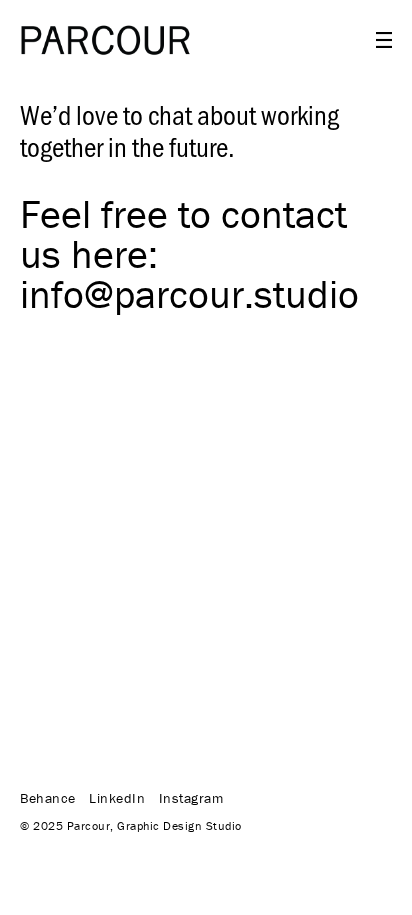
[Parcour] (105, 40)
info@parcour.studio (189, 293)
